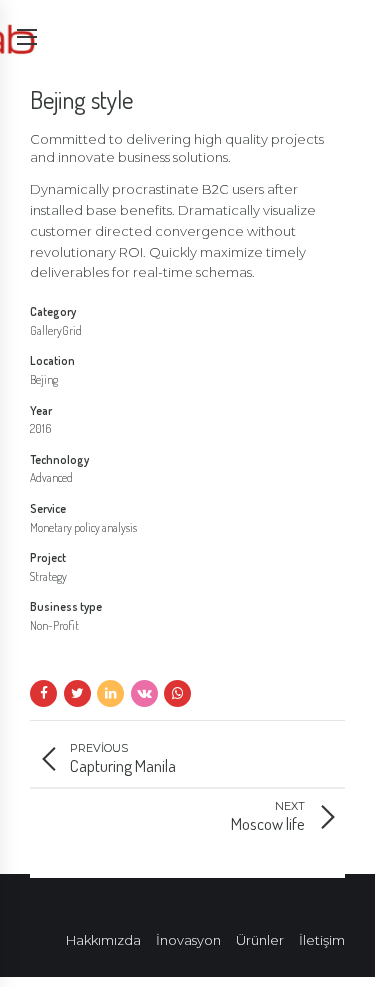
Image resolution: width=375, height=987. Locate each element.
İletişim (322, 940)
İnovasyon (188, 940)
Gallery (46, 330)
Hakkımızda (103, 940)
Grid (72, 330)
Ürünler (260, 940)
